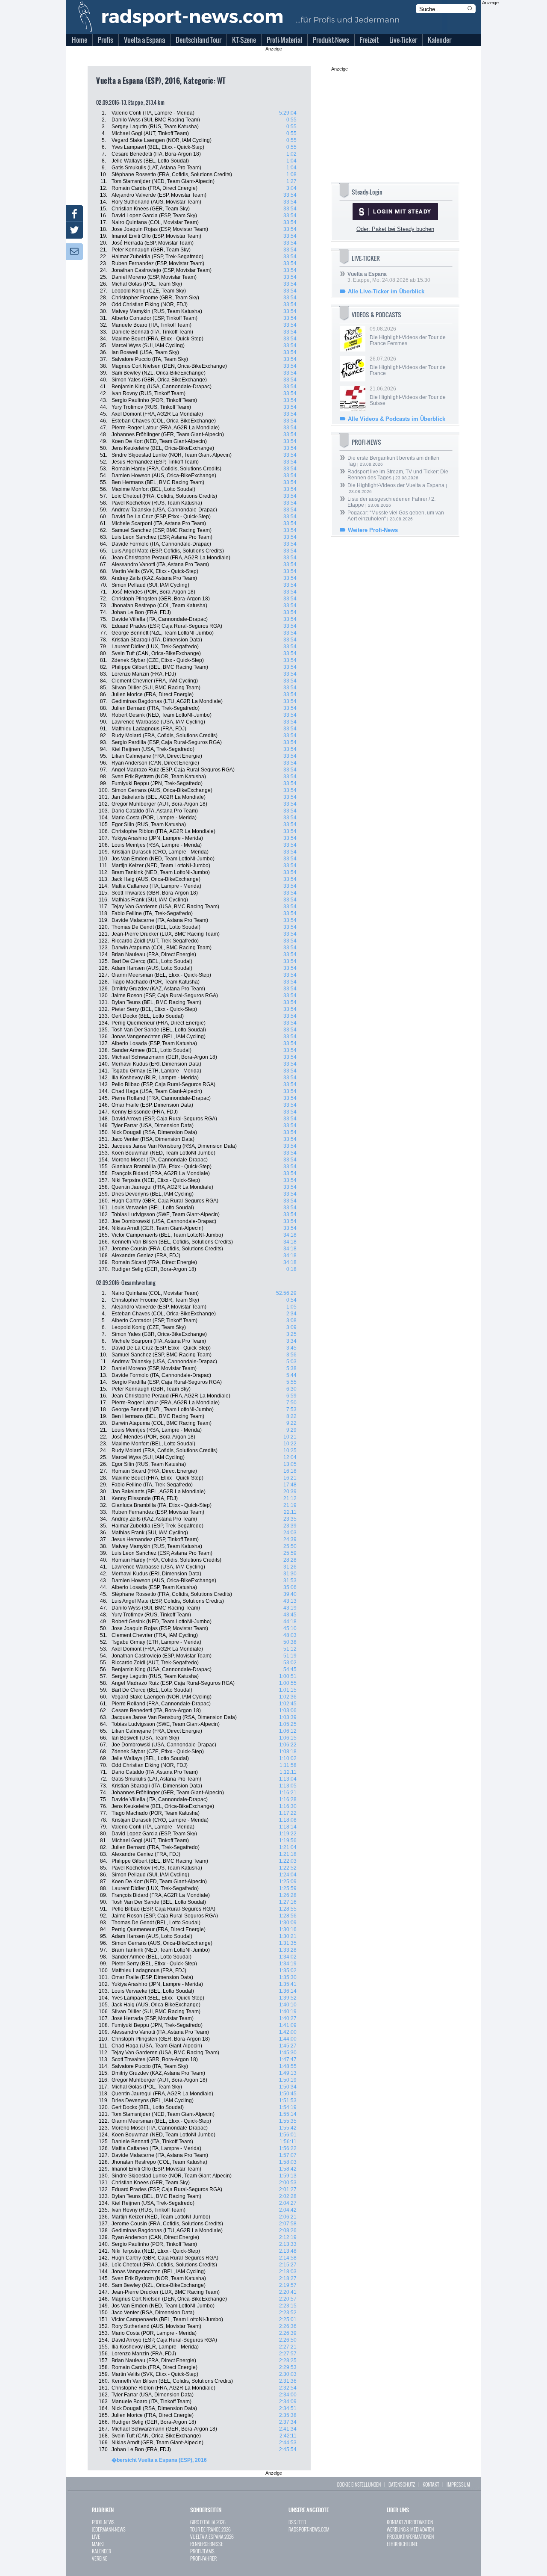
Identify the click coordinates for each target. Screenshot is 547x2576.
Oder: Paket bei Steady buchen (395, 229)
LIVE (96, 2536)
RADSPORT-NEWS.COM (309, 2529)
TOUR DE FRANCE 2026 (210, 2529)
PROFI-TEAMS (202, 2551)
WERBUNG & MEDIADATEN (410, 2529)
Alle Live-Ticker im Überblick (386, 291)
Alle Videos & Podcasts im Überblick (397, 419)
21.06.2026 (408, 396)
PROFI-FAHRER (203, 2558)
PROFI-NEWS (103, 2522)
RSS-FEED (297, 2522)
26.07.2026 (408, 366)
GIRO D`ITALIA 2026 (208, 2522)
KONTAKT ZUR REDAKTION (410, 2522)
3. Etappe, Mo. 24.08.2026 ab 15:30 (389, 277)
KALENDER (101, 2551)
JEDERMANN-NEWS (109, 2529)
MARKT (98, 2544)
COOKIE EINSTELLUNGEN (359, 2484)
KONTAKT (431, 2484)
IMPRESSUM (458, 2484)
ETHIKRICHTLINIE (402, 2544)
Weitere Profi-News (373, 530)
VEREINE (100, 2558)
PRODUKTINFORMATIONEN (410, 2536)
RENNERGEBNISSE (207, 2544)
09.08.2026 (408, 336)
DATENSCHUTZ (402, 2484)
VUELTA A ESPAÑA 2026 (212, 2536)
